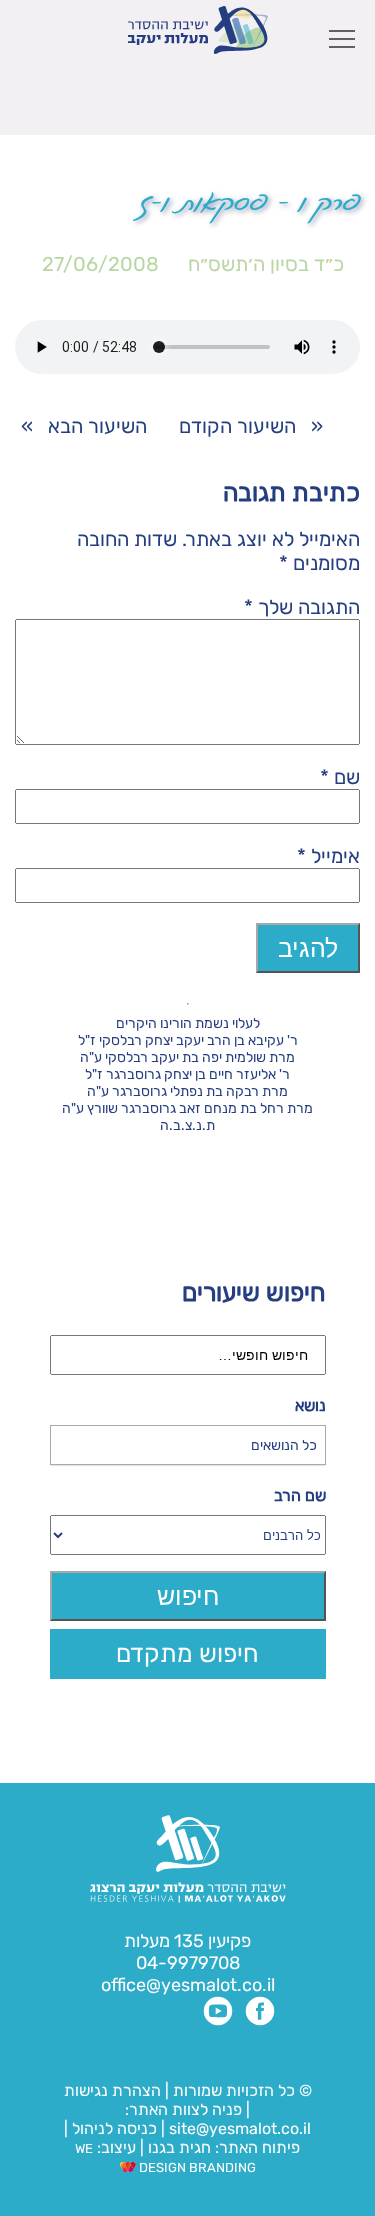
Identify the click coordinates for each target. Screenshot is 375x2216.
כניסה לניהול (114, 2128)
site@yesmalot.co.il (240, 2128)
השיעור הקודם (237, 426)
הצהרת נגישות (112, 2090)
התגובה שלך (302, 607)
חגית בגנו (177, 2147)
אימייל (328, 856)
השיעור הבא (97, 426)
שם (340, 777)
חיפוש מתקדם (187, 1653)
